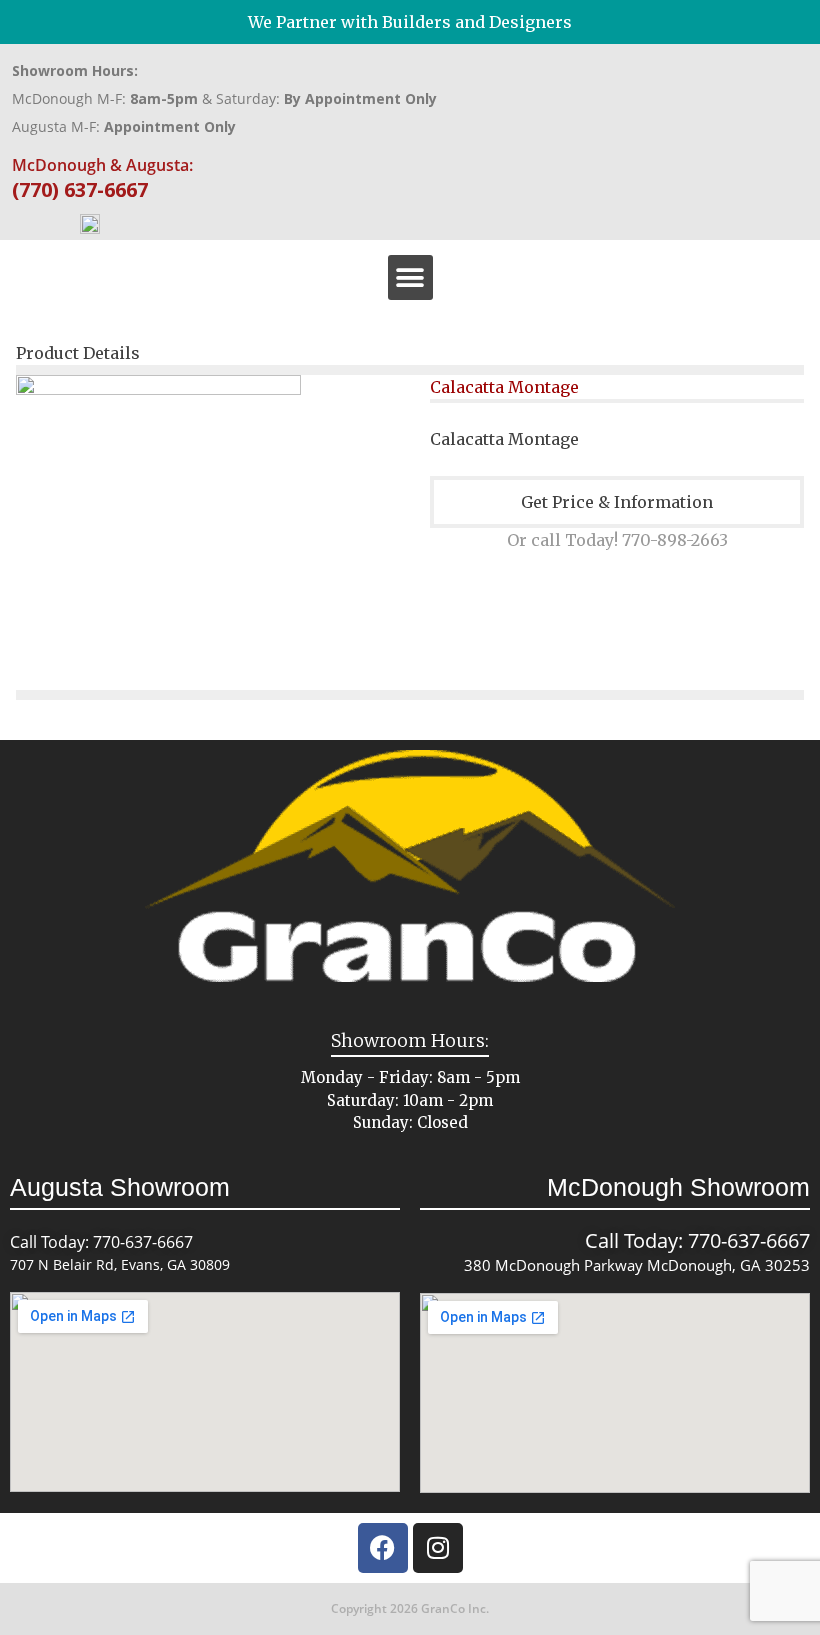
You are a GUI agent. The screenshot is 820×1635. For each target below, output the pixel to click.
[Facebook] (383, 1548)
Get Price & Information (617, 502)
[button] (410, 277)
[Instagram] (438, 1548)
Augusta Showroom (120, 1187)
